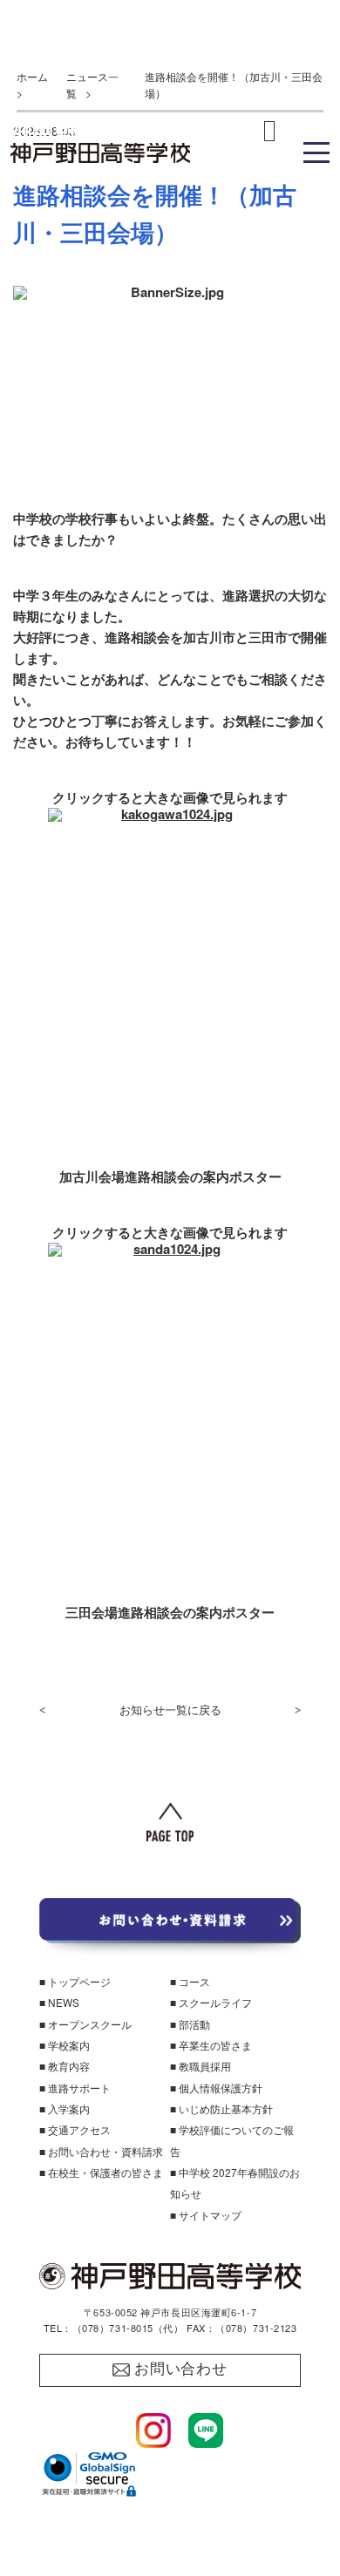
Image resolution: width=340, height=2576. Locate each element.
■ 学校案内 (65, 2045)
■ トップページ (75, 1981)
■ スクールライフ (211, 2002)
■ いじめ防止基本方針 (221, 2108)
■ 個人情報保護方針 (216, 2088)
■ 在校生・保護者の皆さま (101, 2172)
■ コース (190, 1981)
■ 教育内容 (65, 2066)
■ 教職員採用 (201, 2066)
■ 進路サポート (75, 2088)
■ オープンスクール (85, 2024)
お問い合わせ (181, 2369)
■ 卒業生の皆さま (211, 2045)
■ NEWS (59, 2002)
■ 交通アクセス (75, 2129)
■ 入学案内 (65, 2108)
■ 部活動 (190, 2024)
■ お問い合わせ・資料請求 (101, 2151)
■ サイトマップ (206, 2215)
